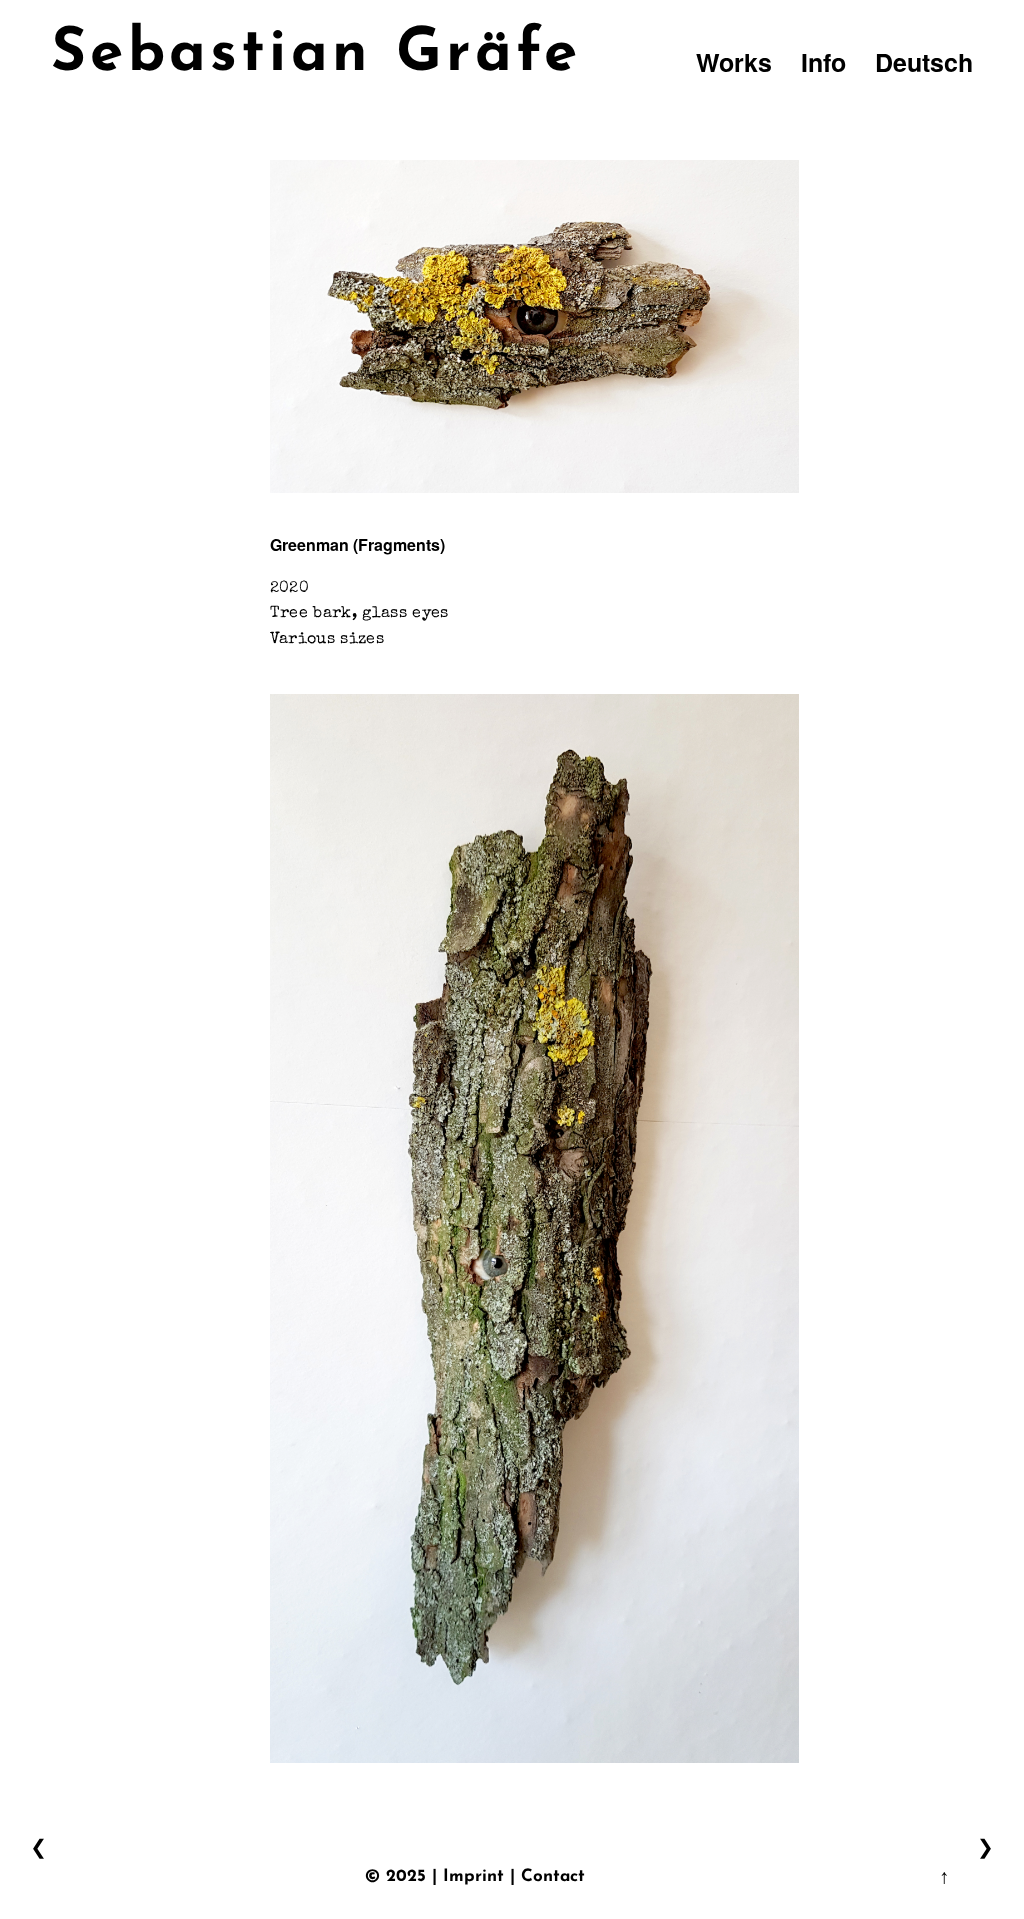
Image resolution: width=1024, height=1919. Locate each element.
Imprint (473, 1876)
